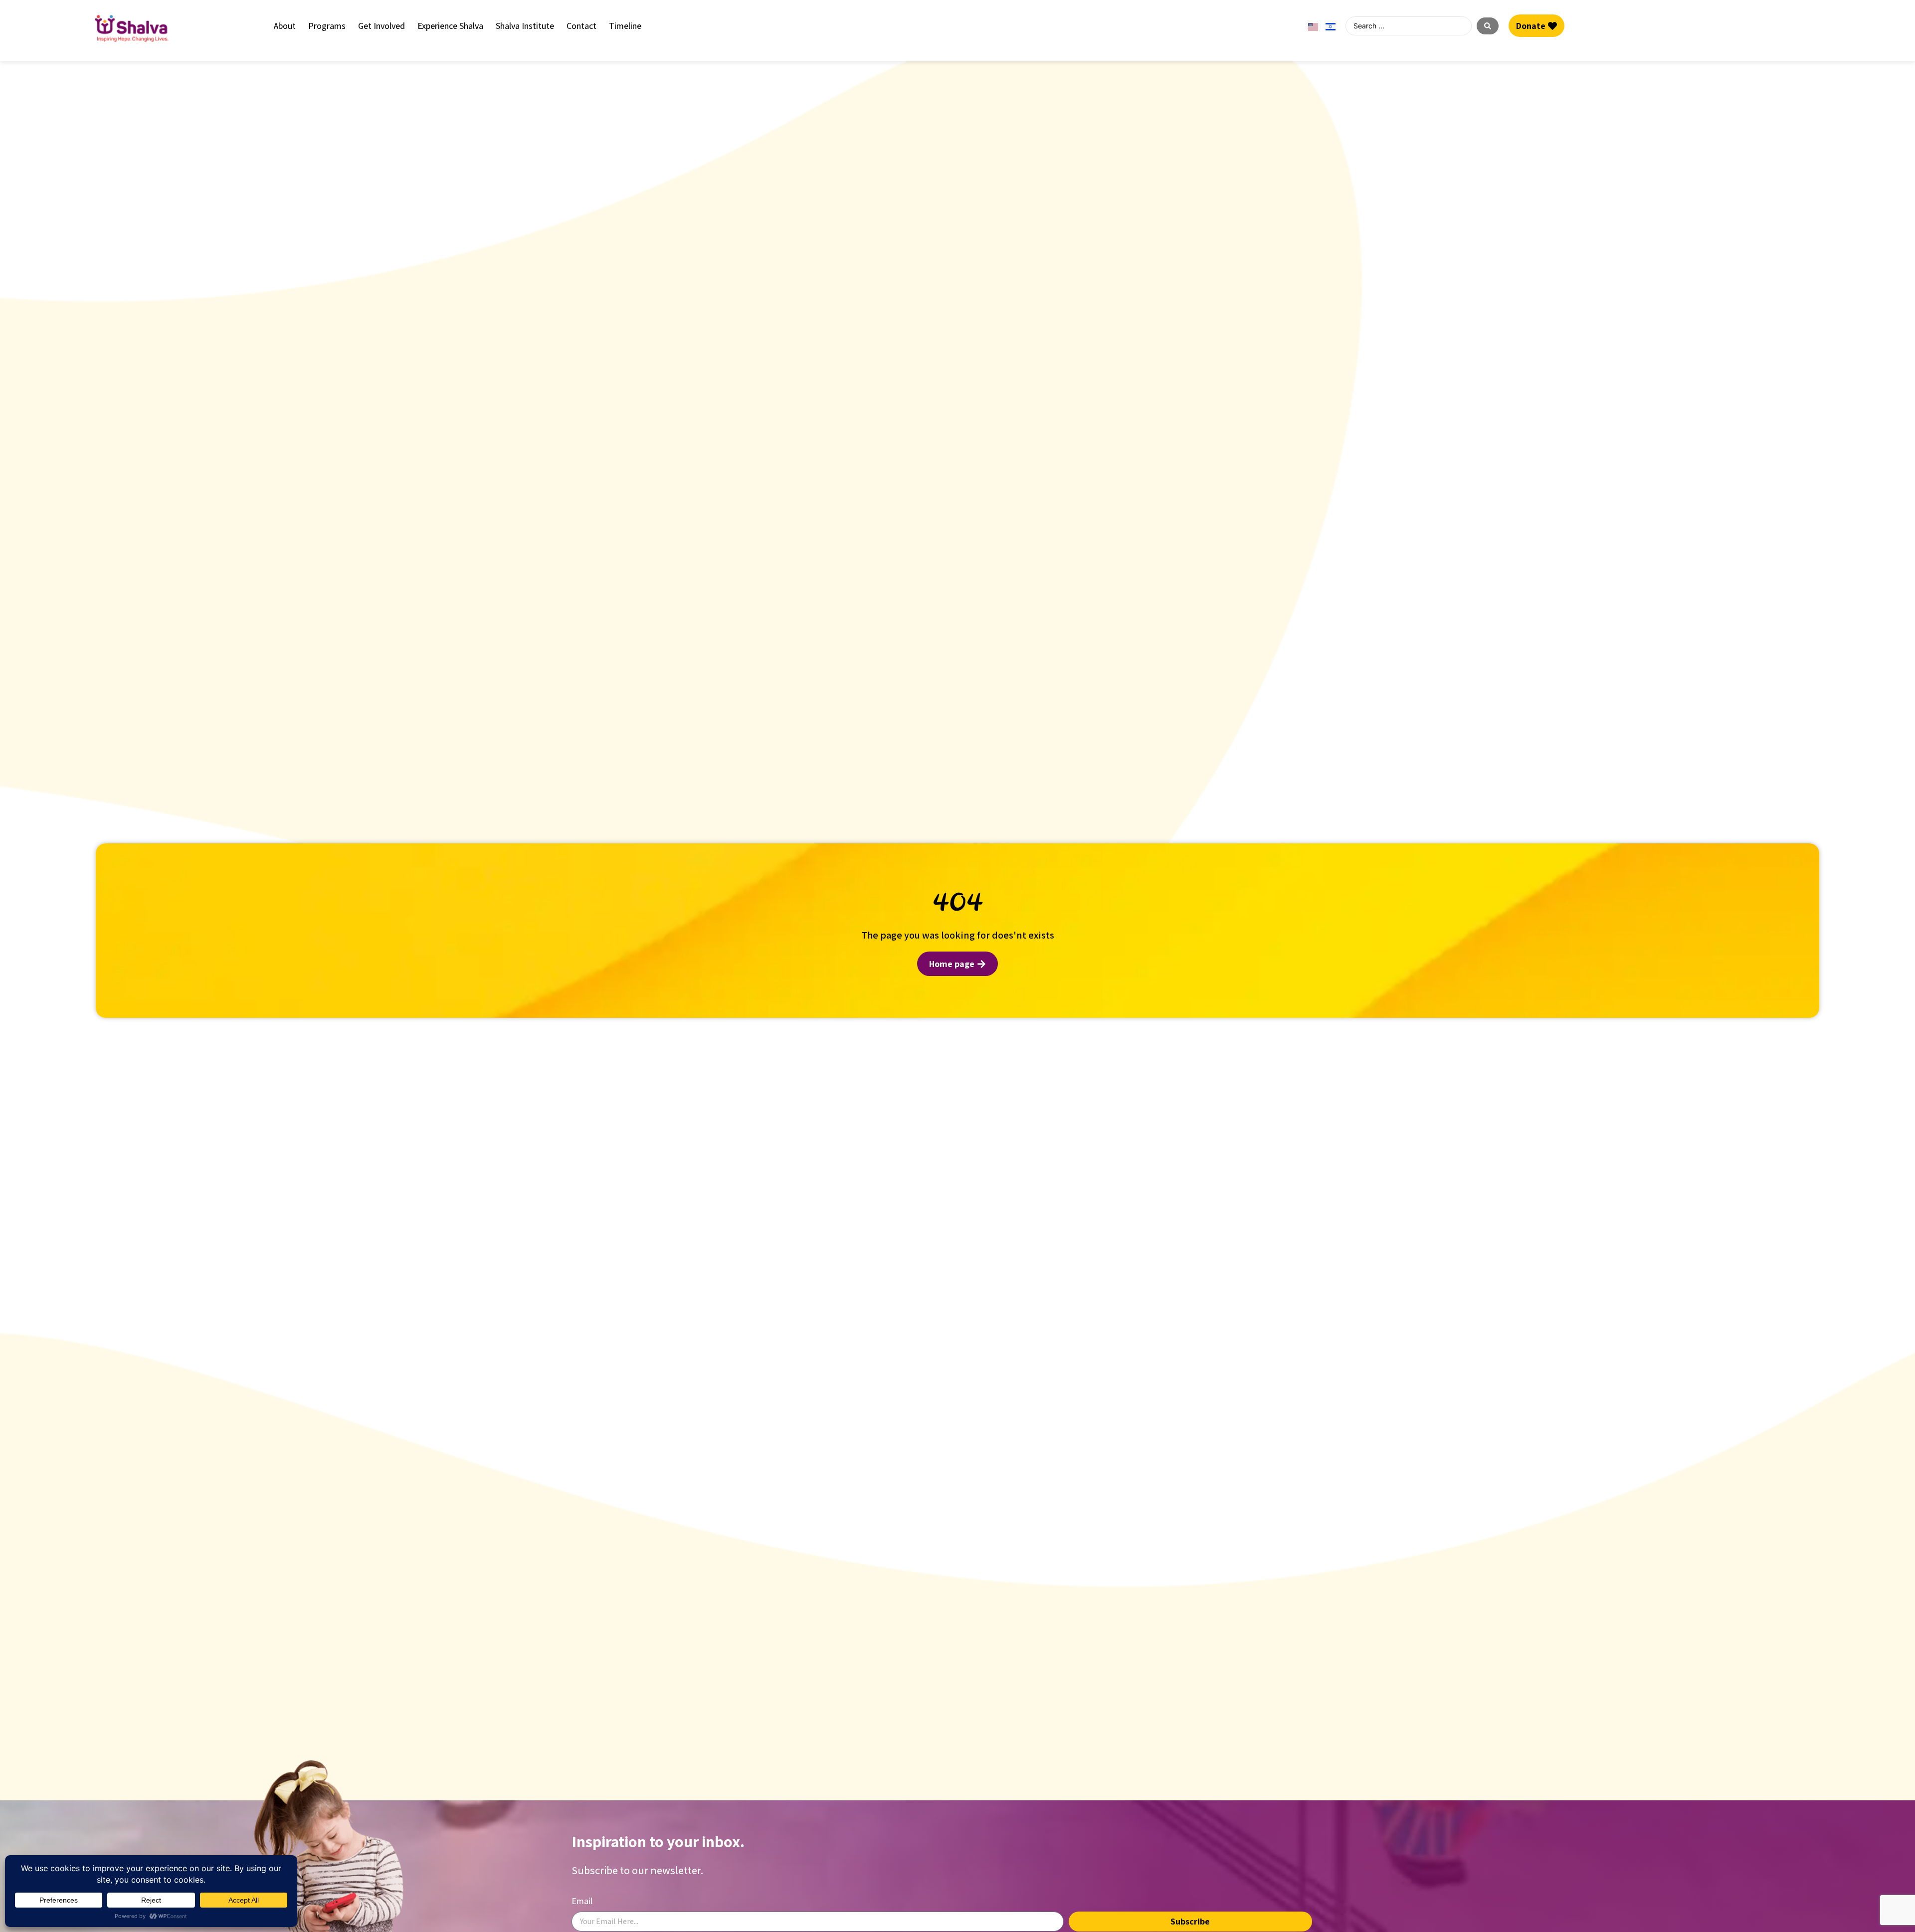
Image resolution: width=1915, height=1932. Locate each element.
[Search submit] (1488, 26)
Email (582, 1901)
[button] (285, 26)
